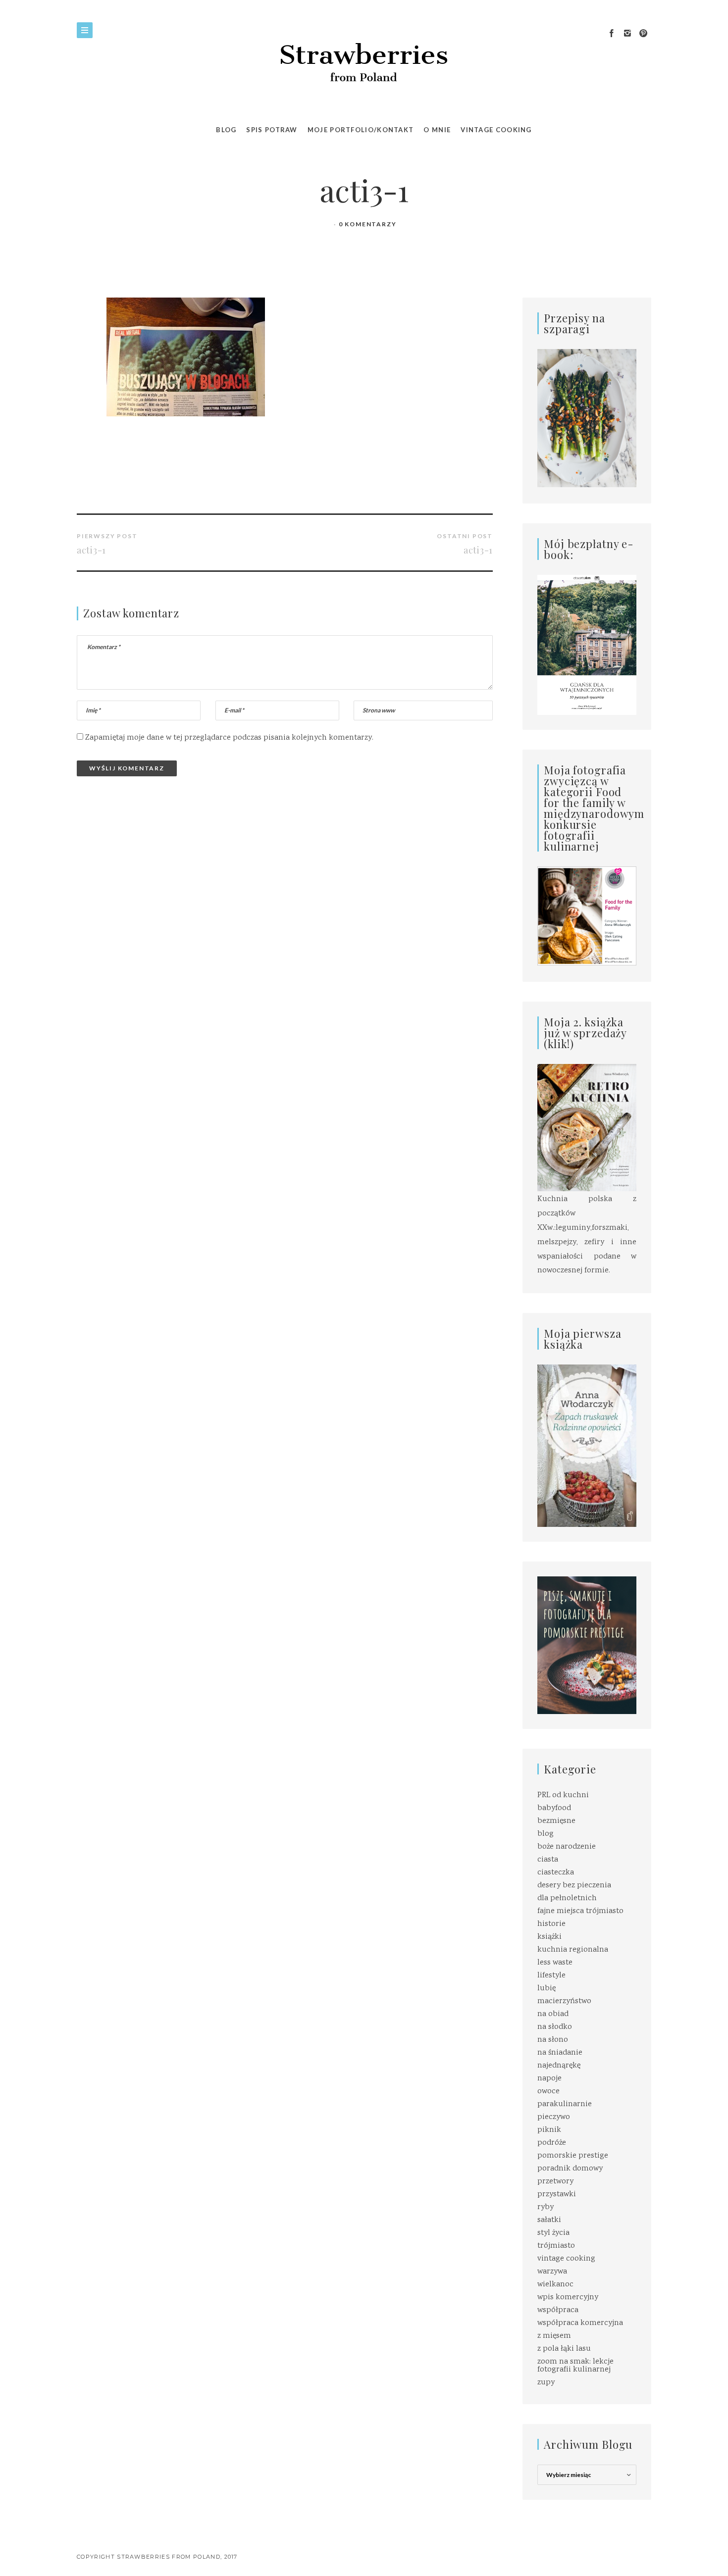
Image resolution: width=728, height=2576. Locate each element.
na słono (553, 2040)
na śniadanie (560, 2053)
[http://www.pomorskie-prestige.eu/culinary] (587, 1645)
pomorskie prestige (573, 2156)
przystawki (557, 2195)
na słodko (555, 2027)
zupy (546, 2383)
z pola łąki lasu (564, 2349)
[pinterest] (643, 34)
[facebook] (612, 34)
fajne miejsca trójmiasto (580, 1911)
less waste (555, 1963)
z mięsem (554, 2336)
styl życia (553, 2233)
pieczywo (554, 2117)
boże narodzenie (567, 1847)
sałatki (549, 2220)
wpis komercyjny (568, 2298)
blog (546, 1834)
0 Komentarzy (368, 224)
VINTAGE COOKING (496, 130)
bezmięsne (556, 1821)
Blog (226, 130)
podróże (552, 2143)
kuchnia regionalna (573, 1950)
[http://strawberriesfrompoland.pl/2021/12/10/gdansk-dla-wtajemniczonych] (587, 645)
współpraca (558, 2310)
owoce (548, 2092)
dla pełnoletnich (567, 1898)
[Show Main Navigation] (85, 30)
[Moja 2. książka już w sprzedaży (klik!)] (587, 1129)
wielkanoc (555, 2285)
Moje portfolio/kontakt (361, 130)
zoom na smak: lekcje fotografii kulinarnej (575, 2366)
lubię (546, 1989)
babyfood (554, 1808)
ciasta (548, 1860)
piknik (549, 2130)
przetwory (555, 2182)
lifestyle (551, 1976)
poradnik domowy (570, 2169)
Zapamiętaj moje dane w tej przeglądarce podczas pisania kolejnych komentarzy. (229, 738)
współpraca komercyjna (580, 2323)
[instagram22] (627, 34)
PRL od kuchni (563, 1795)
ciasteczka (556, 1873)
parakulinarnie (565, 2104)
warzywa (552, 2272)
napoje (549, 2079)
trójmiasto (556, 2246)
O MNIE (437, 130)
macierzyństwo (564, 2001)
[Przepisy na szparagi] (587, 419)
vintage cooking (566, 2259)
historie (551, 1924)
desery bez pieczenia (574, 1886)
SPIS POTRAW (272, 130)
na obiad (553, 2014)
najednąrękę (559, 2066)
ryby (546, 2207)
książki (549, 1937)
